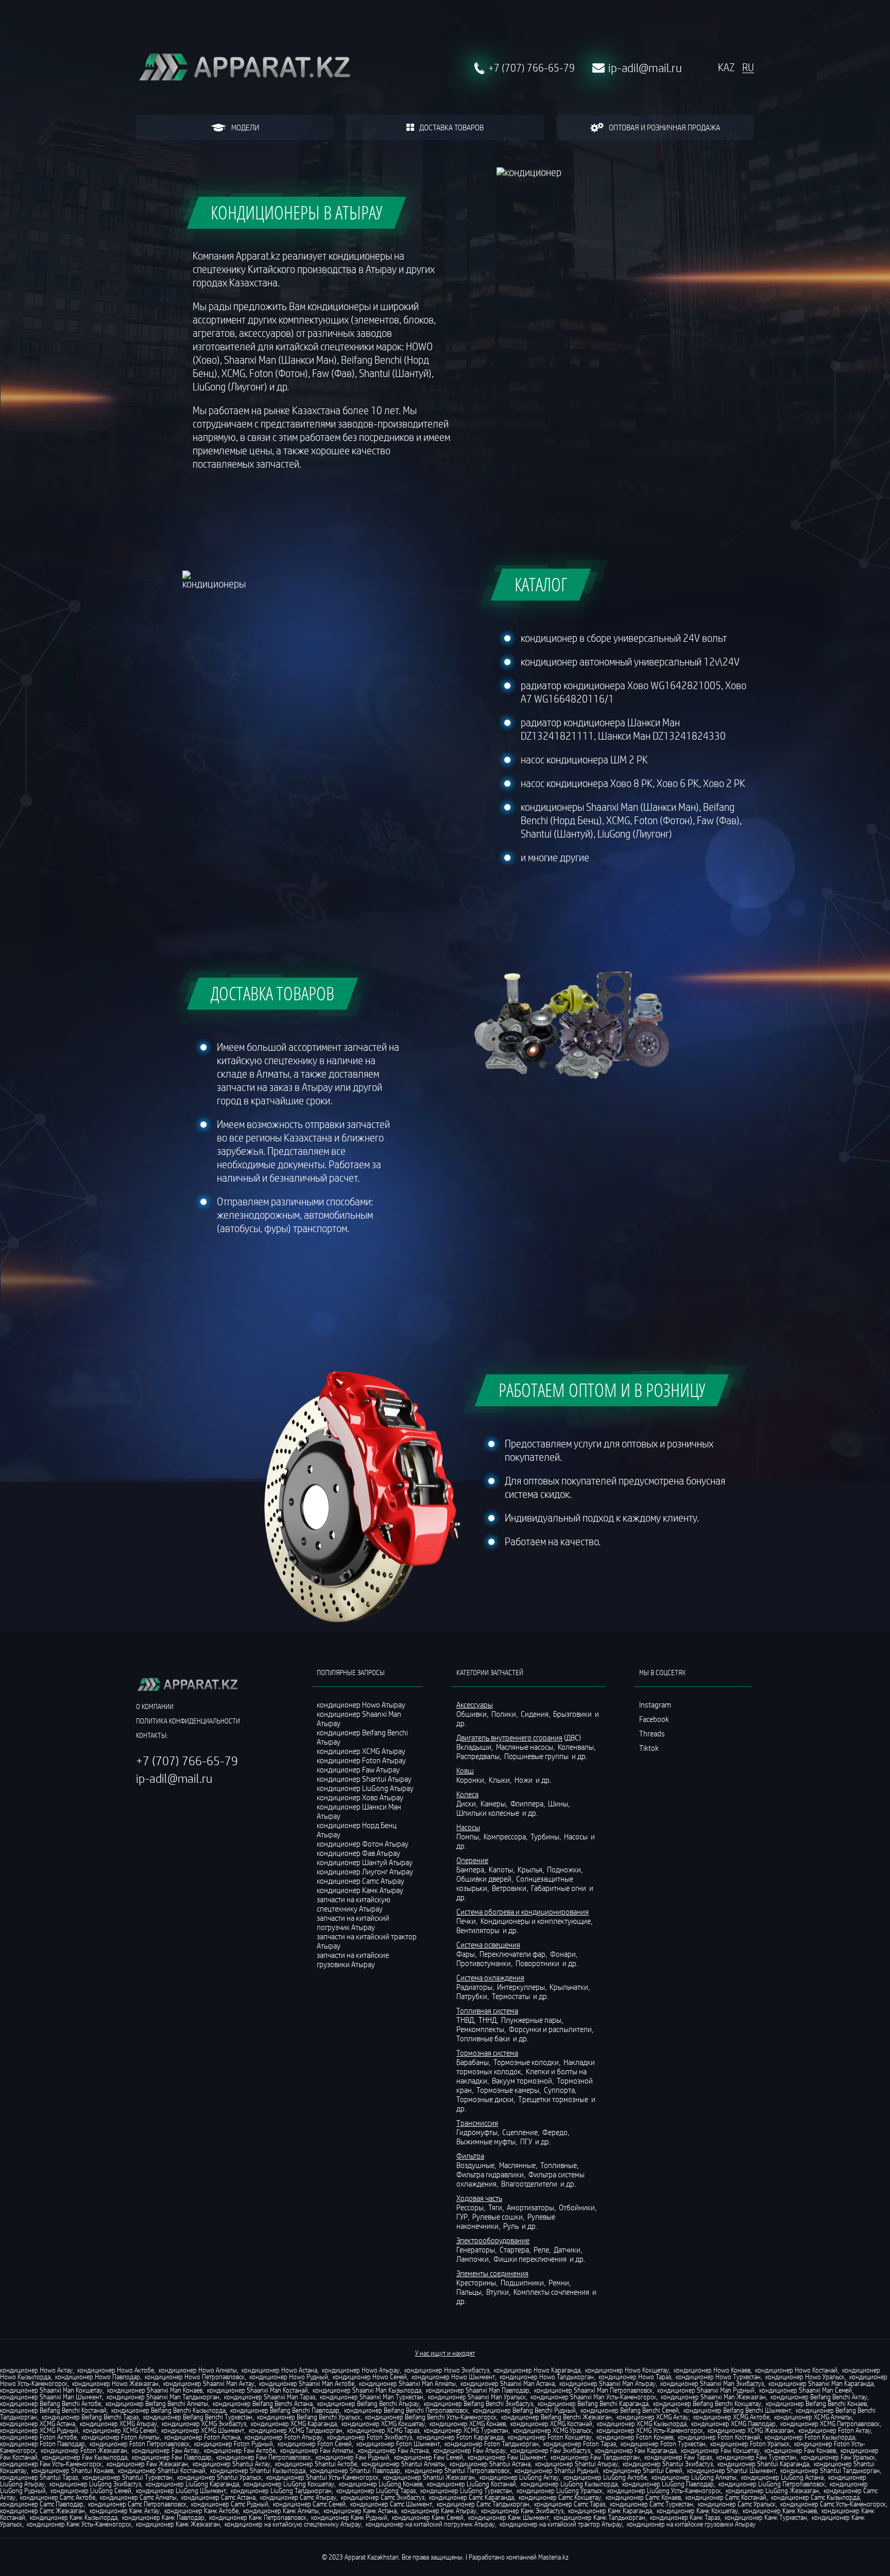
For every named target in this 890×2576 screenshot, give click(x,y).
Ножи (524, 1780)
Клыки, (501, 1780)
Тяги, (497, 2207)
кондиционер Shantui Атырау (577, 2464)
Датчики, (569, 2249)
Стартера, (516, 2249)
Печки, (468, 1921)
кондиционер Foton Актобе (38, 2437)
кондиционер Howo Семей (370, 2377)
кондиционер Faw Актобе (240, 2450)
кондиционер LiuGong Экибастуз (95, 2484)
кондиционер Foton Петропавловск (140, 2444)
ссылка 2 (653, 1777)
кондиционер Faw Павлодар (172, 2457)
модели (245, 127)
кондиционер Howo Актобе (116, 2370)
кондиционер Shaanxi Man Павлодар (478, 2390)
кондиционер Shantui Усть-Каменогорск (322, 2477)
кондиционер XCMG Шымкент (203, 2430)
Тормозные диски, (486, 2099)
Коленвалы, (577, 1747)
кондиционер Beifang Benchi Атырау (368, 2403)
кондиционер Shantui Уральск (219, 2477)
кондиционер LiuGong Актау (519, 2477)
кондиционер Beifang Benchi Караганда (593, 2403)
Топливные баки (484, 2038)
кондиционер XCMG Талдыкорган (296, 2430)
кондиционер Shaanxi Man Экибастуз (712, 2383)
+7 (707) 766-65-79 (532, 68)
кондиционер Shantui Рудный (557, 2470)
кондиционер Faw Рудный (353, 2457)
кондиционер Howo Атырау (361, 2370)
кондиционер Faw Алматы (317, 2450)
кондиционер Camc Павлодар (42, 2504)
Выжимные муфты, (487, 2141)
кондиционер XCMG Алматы (813, 2417)
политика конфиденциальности (188, 1721)
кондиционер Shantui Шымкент (731, 2470)
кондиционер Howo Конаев (712, 2370)
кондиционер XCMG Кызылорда (642, 2424)
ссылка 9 (653, 1878)
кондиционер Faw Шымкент (507, 2457)
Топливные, (560, 2165)
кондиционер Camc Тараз (570, 2504)
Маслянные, (519, 2165)
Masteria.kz (553, 2557)
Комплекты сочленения (552, 2292)
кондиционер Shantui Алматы (403, 2464)
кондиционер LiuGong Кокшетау (289, 2484)
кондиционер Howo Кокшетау (627, 2370)
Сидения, (536, 1714)
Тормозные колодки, (528, 2062)
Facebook (654, 1719)
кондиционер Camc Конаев (643, 2497)
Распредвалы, (480, 1756)
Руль (512, 2226)
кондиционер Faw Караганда (636, 2450)
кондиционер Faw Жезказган (147, 2464)
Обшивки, (473, 1714)
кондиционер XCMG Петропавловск (830, 2424)
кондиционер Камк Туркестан (766, 2517)
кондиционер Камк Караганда (610, 2511)
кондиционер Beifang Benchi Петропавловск (406, 2410)
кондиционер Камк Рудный (349, 2517)
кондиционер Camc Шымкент (391, 2504)
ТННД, (489, 2020)
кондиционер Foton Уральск (750, 2444)
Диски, (468, 1803)
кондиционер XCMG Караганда (294, 2424)
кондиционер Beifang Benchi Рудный (524, 2410)
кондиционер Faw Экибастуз (550, 2450)
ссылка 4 (653, 1805)
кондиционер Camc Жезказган (42, 2511)
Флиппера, (528, 1803)
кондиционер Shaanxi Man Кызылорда (367, 2390)
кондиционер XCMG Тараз (383, 2430)
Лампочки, (474, 2259)
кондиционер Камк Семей (428, 2517)
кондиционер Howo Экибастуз (447, 2370)
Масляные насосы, (526, 1747)
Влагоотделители (530, 2183)
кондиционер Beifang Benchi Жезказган (557, 2417)
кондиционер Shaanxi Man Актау (209, 2383)
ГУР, (464, 2216)
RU (748, 67)
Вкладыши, (475, 1747)
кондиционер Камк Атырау (439, 2511)
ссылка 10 (655, 1892)
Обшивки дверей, (485, 1879)
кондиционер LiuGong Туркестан (466, 2490)
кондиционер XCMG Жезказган (751, 2430)
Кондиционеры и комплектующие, (537, 1921)
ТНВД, (467, 2020)
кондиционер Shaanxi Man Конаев (155, 2390)
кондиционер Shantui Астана (490, 2464)
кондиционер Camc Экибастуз (383, 2497)
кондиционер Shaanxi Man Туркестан (372, 2397)
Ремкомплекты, (482, 2029)
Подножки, (566, 1869)
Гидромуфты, (478, 2132)
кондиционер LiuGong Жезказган (772, 2490)
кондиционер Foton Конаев (635, 2437)
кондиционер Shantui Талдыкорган (830, 2470)
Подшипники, (524, 2282)
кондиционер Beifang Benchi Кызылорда (168, 2410)
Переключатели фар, (514, 1954)
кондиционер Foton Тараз (580, 2444)
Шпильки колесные (489, 1813)
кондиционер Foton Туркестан (663, 2444)
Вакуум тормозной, (524, 2080)
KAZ (726, 67)
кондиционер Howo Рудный (289, 2377)
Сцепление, (521, 2132)
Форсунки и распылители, (552, 2029)
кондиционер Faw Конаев (800, 2450)
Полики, (505, 1714)
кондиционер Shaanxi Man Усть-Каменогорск (593, 2397)
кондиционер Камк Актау (125, 2511)
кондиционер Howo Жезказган (115, 2383)
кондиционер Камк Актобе (201, 2511)
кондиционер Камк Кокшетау (697, 2511)
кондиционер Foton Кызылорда (810, 2437)
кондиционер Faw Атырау (469, 2450)
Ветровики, (511, 1888)
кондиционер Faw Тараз (678, 2457)
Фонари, (564, 1954)
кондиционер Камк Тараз (685, 2517)
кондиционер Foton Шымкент (398, 2444)
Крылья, (532, 1869)
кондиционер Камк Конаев (780, 2511)
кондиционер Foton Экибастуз (370, 2437)
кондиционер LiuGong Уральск (560, 2490)
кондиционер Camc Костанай (726, 2497)
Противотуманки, (485, 1963)
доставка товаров (451, 127)
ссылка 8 (653, 1863)
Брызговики (573, 1714)
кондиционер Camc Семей (309, 2504)
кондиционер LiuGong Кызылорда (569, 2484)
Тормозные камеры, (509, 2090)
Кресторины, (478, 2282)
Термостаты (512, 1996)
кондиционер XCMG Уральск (552, 2430)
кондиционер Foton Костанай (719, 2437)
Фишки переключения (531, 2259)
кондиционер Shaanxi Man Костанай (258, 2390)
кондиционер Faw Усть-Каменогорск (51, 2464)
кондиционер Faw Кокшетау (720, 2450)
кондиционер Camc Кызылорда (815, 2497)
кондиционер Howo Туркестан (718, 2377)
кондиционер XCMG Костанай (551, 2424)
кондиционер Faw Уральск (838, 2457)
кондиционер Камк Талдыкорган (600, 2517)
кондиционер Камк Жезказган (178, 2524)
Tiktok (649, 1748)
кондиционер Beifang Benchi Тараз (90, 2417)
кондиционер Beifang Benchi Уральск (309, 2417)
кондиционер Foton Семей (315, 2444)
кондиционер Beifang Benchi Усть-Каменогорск (431, 2417)
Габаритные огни (559, 1888)
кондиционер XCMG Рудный (39, 2430)
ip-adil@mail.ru (645, 68)
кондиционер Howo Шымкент (453, 2377)
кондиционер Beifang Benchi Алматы (157, 2403)
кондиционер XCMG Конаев (468, 2424)
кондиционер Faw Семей (429, 2457)
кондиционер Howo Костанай (796, 2370)
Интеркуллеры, (523, 1987)
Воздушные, (477, 2165)
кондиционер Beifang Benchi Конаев (816, 2403)
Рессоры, (472, 2207)
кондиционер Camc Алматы (138, 2497)
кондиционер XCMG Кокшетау (383, 2424)
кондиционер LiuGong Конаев (381, 2484)
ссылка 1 (653, 1762)
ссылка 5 (653, 1820)
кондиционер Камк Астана (360, 2511)
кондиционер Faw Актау (166, 2450)
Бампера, (472, 1869)
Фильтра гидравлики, (492, 2174)
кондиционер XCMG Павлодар (733, 2424)
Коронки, (472, 1780)
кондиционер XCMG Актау (653, 2417)
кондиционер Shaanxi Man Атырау (607, 2383)
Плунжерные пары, (533, 2020)
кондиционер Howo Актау (36, 2370)
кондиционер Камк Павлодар (163, 2517)
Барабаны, (474, 2062)
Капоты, (502, 1869)
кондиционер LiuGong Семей (91, 2490)
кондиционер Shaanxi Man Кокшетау (51, 2390)
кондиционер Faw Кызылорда (85, 2457)
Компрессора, (506, 1836)
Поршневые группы (537, 1756)
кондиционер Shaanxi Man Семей (806, 2390)
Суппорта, (561, 2090)
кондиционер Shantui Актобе (316, 2464)
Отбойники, (578, 2207)
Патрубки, (473, 1996)
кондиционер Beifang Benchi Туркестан (198, 2417)
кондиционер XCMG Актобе (731, 2417)
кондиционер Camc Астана (218, 2497)
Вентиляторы (479, 1930)
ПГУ (527, 2141)
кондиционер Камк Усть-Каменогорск (79, 2524)
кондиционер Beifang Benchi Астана (263, 2403)
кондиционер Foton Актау (835, 2430)
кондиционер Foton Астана (202, 2437)
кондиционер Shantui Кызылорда (258, 2470)
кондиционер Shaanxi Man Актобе (307, 2383)
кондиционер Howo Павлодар (98, 2377)
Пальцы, (470, 2292)
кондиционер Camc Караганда (472, 2497)
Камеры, (495, 1803)
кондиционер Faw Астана (393, 2450)
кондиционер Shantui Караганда (763, 2464)
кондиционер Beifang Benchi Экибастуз (478, 2403)
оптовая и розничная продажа (664, 127)
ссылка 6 (653, 1834)
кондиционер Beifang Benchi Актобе (50, 2403)
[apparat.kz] (244, 68)
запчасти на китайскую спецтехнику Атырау (354, 1904)
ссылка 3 (653, 1791)
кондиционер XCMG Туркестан (466, 2430)
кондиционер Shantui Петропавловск (457, 2470)
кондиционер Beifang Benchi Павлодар (285, 2410)
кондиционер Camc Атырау (298, 2497)
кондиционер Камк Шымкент (509, 2517)
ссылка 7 (653, 1849)
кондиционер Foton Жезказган (84, 2450)
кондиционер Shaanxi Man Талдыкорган (163, 2397)
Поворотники (538, 1963)
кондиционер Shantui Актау (232, 2464)
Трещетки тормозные (554, 2099)
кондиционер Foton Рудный (234, 2444)
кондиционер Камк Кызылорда (74, 2517)
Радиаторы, (476, 1987)
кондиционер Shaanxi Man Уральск (477, 2397)
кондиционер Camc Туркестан (652, 2504)
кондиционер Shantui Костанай (162, 2470)
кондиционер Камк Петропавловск (258, 2517)
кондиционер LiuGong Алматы (694, 2477)
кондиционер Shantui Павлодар (355, 2470)
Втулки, (499, 2292)
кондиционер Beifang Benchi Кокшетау (707, 2403)
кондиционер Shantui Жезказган (429, 2477)
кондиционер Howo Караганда (537, 2370)
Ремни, (560, 2282)
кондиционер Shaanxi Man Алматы (407, 2383)
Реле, (543, 2249)
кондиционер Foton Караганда (460, 2437)
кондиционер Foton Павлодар (42, 2444)
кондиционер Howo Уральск (805, 2377)
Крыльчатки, (570, 1987)
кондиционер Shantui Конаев (72, 2470)
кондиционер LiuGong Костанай (472, 2484)
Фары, (467, 1954)
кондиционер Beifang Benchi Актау (819, 2397)
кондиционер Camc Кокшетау (560, 2497)
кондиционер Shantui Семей (643, 2470)
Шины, (560, 1803)
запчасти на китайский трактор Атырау (367, 1941)
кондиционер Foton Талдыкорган (492, 2444)
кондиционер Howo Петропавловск (195, 2377)
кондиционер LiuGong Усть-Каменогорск (664, 2490)
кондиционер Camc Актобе (58, 2497)
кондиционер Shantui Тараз (39, 2477)
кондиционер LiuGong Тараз (376, 2490)
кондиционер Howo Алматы (198, 2370)
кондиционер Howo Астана (279, 2370)
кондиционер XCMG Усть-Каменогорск (650, 2430)
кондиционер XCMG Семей (120, 2430)
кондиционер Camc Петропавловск (137, 2504)
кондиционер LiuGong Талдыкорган (281, 2490)
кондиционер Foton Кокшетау (550, 2437)
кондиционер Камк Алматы (281, 2511)
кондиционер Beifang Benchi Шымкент (737, 2410)
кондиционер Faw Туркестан (756, 2457)
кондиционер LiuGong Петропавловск (772, 2484)
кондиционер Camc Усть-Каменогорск (833, 2504)
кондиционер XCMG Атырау (118, 2424)
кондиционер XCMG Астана (38, 2424)
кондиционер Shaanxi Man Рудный (706, 2390)
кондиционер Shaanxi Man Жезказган (713, 2397)
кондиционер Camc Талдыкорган (483, 2504)
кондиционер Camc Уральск (737, 2504)
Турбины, (546, 1836)
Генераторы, (477, 2249)
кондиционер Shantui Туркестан (127, 2477)
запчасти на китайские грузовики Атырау (353, 1959)
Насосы (577, 1836)
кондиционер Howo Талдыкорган (547, 2377)
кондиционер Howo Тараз (635, 2377)
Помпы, (469, 1836)
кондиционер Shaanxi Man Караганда (821, 2383)
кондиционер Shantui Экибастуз (668, 2464)
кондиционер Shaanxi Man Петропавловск (593, 2390)
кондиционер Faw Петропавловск (264, 2457)
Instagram (655, 1704)
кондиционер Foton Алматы (121, 2437)
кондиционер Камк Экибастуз (522, 2511)
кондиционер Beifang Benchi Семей (630, 2410)
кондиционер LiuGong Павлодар (668, 2484)
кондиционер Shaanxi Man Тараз (270, 2397)
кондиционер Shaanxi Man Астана (508, 2383)
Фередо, (557, 2132)
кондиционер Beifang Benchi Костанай (53, 2410)
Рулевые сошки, (499, 2216)
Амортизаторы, (532, 2207)
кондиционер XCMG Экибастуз (204, 2424)
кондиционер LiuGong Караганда (192, 2484)
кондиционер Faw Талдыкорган (595, 2457)
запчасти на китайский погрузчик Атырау (353, 1922)
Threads (652, 1733)
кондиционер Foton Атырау (284, 2437)
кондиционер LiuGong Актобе (605, 2477)
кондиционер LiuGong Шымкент (181, 2490)
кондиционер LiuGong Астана (782, 2477)
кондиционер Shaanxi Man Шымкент (51, 2397)
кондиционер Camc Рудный (230, 2504)
